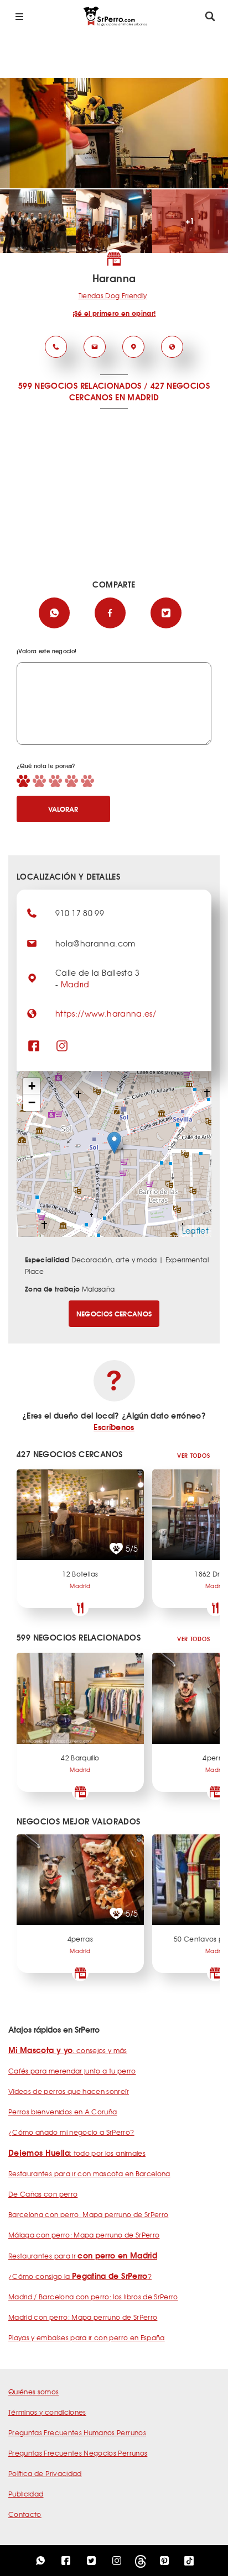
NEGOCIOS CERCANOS (114, 1313)
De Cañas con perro (43, 2194)
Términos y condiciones (47, 2412)
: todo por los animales (77, 2153)
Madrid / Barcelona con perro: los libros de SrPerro (93, 2297)
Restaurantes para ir (83, 2256)
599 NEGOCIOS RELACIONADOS (80, 385)
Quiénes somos (34, 2392)
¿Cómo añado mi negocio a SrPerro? (71, 2132)
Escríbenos (114, 1427)
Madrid (75, 984)
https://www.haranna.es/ (106, 1013)
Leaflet (195, 1230)
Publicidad (26, 2494)
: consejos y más (68, 2050)
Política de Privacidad (45, 2473)
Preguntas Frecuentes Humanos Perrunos (77, 2432)
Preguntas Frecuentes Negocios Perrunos (78, 2453)
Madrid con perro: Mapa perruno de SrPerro (83, 2317)
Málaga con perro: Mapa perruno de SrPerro (84, 2235)
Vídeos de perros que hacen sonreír (69, 2091)
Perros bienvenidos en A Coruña (63, 2112)
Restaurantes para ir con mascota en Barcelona (89, 2173)
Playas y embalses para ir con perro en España (87, 2337)
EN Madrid (137, 397)
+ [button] (32, 1086)
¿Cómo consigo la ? (80, 2276)
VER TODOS (193, 1455)
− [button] (32, 1102)
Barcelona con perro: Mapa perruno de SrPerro (88, 2214)
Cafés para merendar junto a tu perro (72, 2071)
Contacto (25, 2514)
